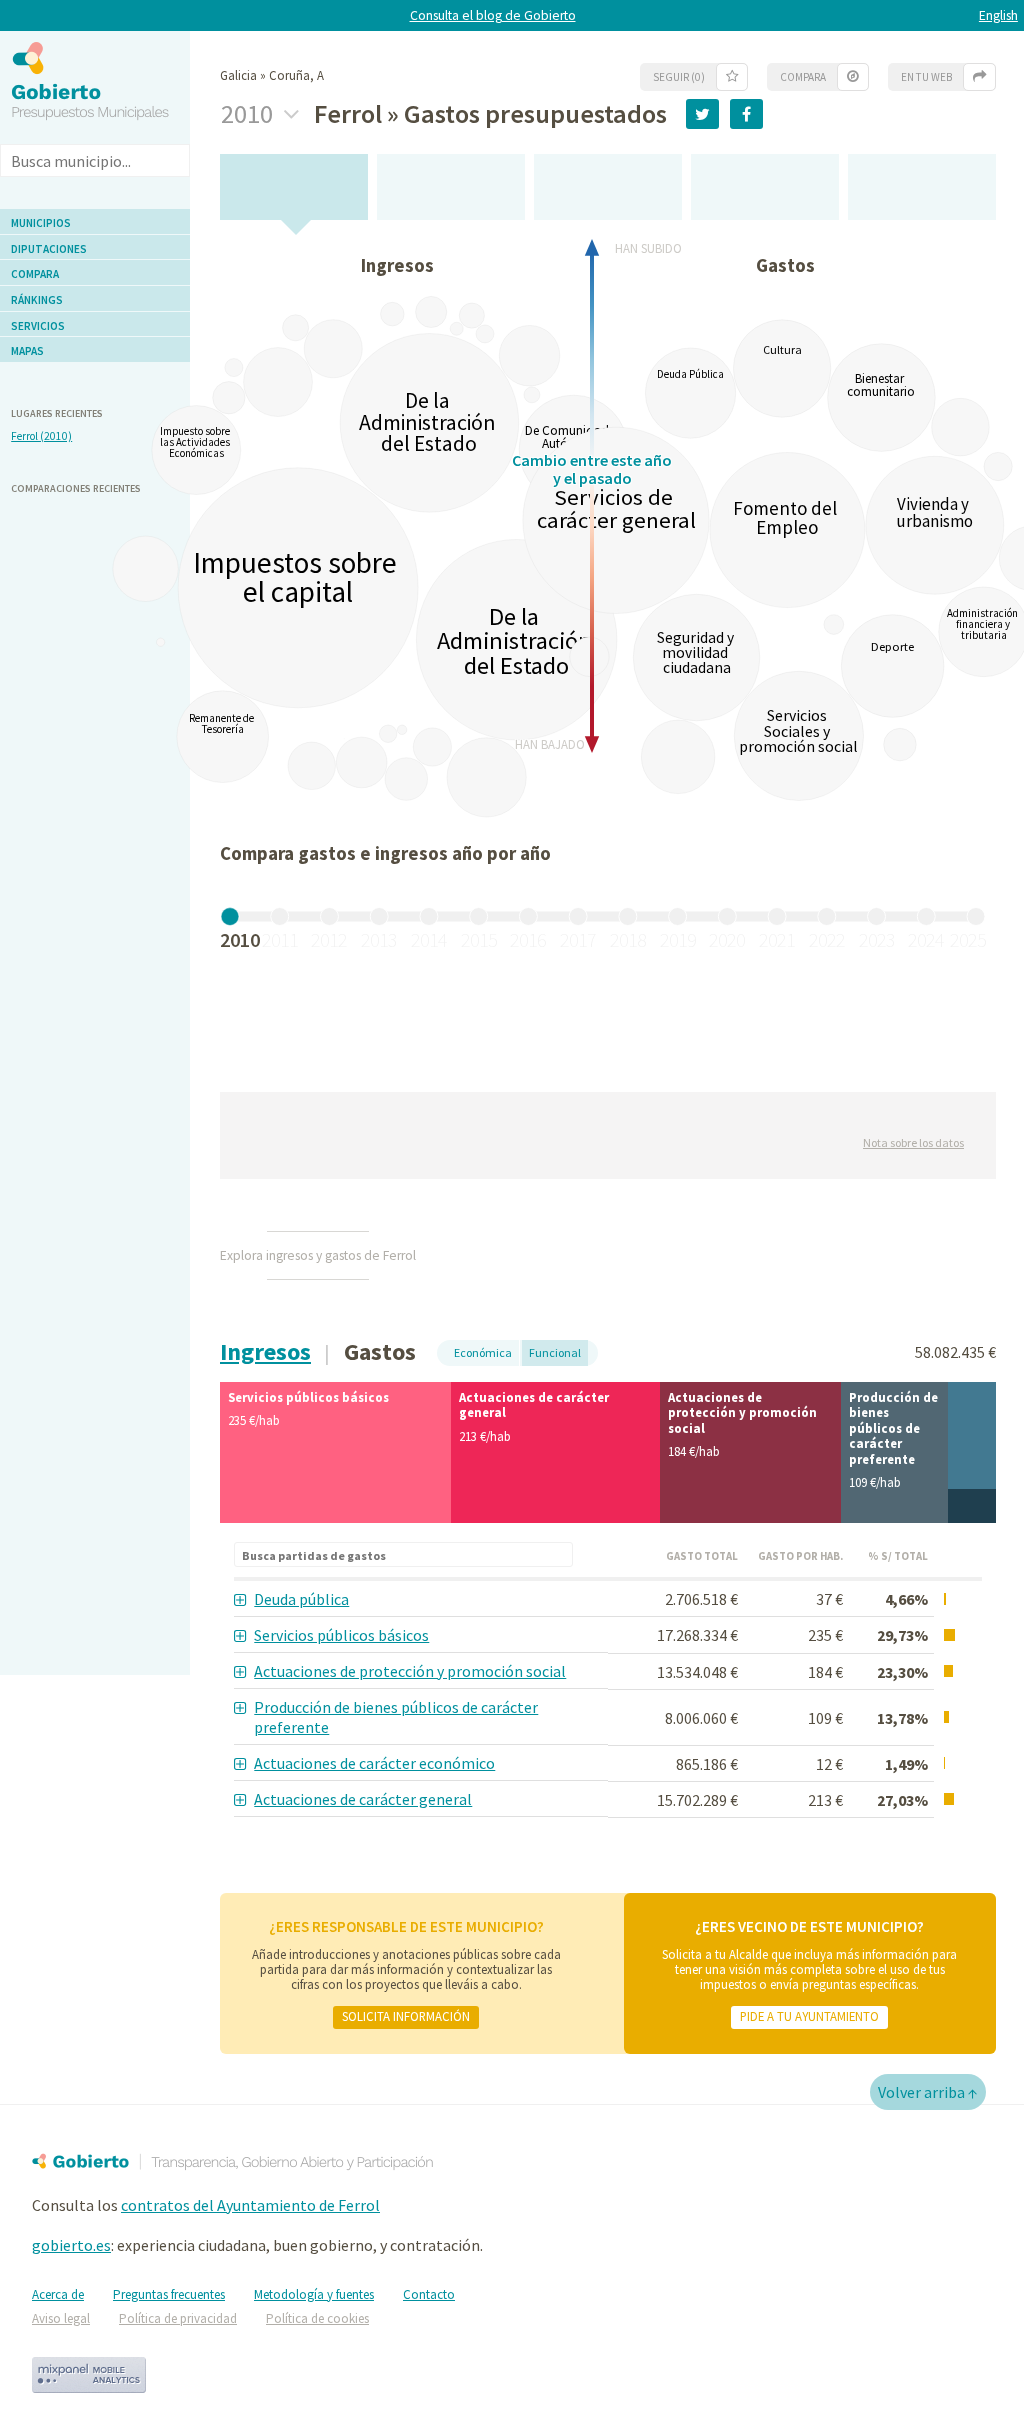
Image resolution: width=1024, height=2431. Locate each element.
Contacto (429, 2294)
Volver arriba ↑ (928, 2092)
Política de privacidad (178, 2318)
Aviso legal (61, 2318)
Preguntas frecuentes (169, 2294)
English (998, 15)
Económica (483, 1352)
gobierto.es (71, 2245)
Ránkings (37, 300)
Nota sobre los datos (913, 1142)
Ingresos (265, 1351)
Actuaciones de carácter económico (374, 1763)
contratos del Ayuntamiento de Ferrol (250, 2205)
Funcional (555, 1352)
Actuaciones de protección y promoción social (410, 1671)
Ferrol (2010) (41, 436)
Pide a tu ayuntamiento (809, 2016)
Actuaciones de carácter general (363, 1799)
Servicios (38, 326)
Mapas (27, 351)
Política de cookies (317, 2318)
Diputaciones (49, 249)
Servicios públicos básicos (341, 1635)
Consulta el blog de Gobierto (493, 15)
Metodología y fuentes (314, 2294)
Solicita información (406, 2016)
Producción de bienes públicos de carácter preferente (396, 1717)
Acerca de (58, 2294)
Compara (35, 274)
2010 (249, 114)
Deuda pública (301, 1599)
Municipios (41, 223)
